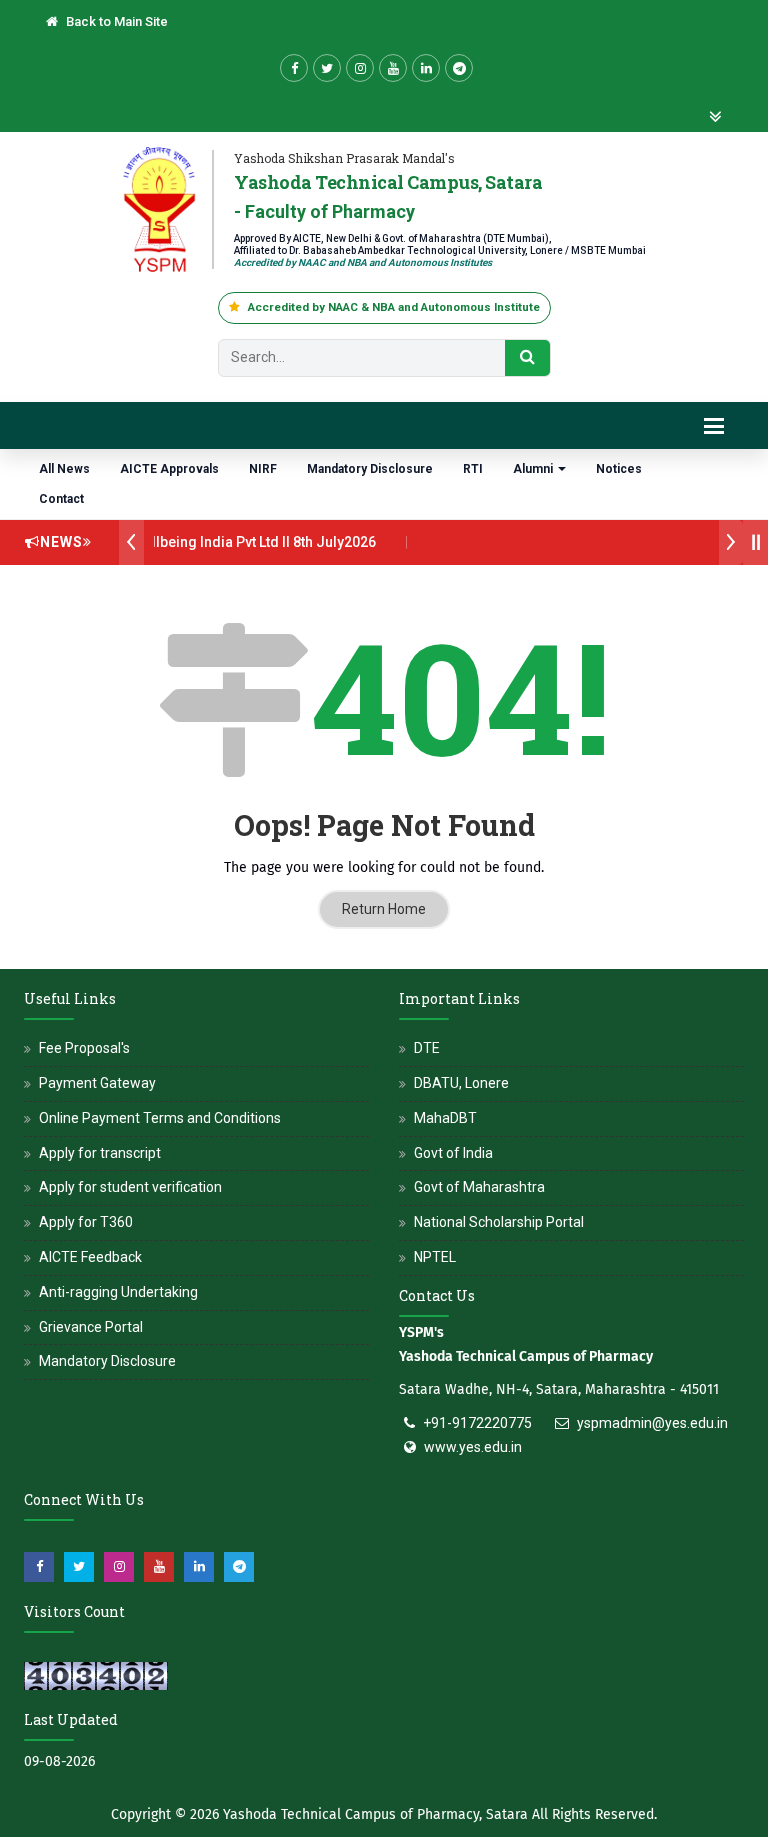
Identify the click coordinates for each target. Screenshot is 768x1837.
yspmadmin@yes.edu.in (652, 1423)
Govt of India (453, 1153)
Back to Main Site (115, 21)
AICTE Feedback (90, 1257)
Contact (61, 499)
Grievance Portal (91, 1327)
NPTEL (435, 1257)
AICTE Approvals (169, 469)
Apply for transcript (100, 1153)
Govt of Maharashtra (479, 1187)
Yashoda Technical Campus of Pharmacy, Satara (375, 1814)
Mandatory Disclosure (370, 469)
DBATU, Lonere (461, 1083)
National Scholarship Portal (499, 1222)
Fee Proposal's (84, 1048)
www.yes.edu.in (473, 1447)
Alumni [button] (534, 469)
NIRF (263, 469)
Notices (619, 469)
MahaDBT (445, 1118)
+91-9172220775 (477, 1423)
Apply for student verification (130, 1187)
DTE (427, 1048)
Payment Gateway (97, 1083)
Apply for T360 (86, 1222)
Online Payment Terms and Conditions (160, 1118)
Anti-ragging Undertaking (118, 1292)
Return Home (384, 909)
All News (64, 469)
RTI (473, 469)
